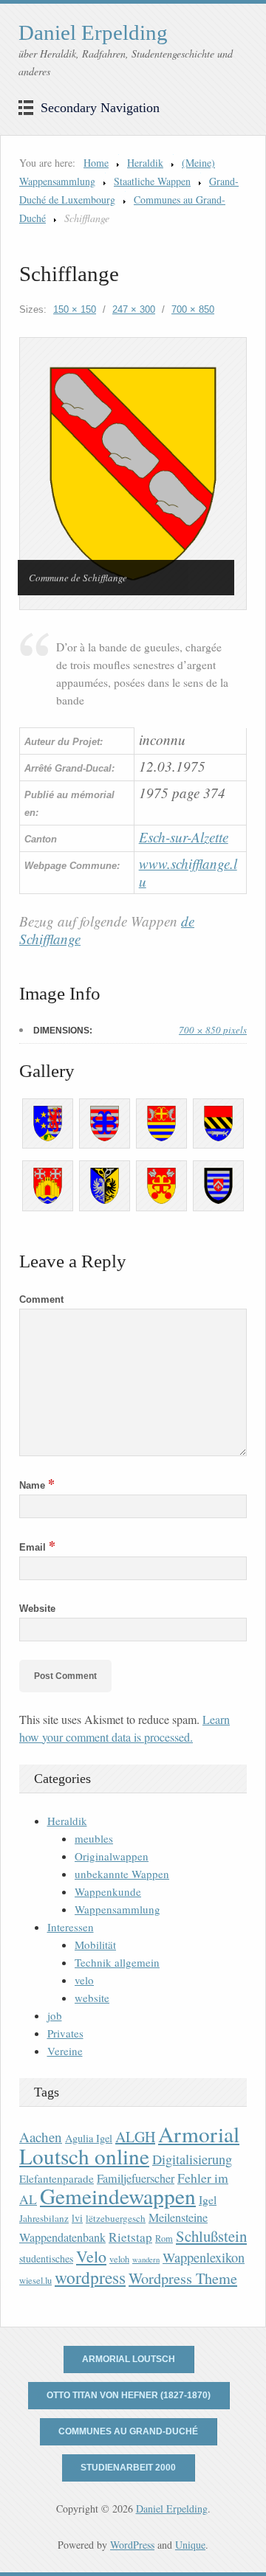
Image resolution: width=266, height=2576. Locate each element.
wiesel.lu (35, 2281)
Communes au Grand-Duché (128, 2431)
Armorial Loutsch (129, 2359)
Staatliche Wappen (152, 181)
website (92, 1998)
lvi (77, 2218)
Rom (164, 2239)
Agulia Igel (89, 2138)
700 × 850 (193, 309)
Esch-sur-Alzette (184, 837)
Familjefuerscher (136, 2178)
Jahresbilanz (44, 2218)
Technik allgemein (117, 1962)
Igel (208, 2199)
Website (37, 1609)
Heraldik (145, 163)
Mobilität (95, 1945)
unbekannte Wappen (122, 1874)
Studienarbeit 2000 (128, 2468)
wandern (146, 2260)
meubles (94, 1838)
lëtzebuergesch (116, 2218)
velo (84, 1980)
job (55, 2015)
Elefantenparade (57, 2178)
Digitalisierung (192, 2159)
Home (96, 163)
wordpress (90, 2277)
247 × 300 (134, 309)
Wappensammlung (117, 1909)
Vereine (65, 2051)
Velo (91, 2256)
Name (37, 1485)
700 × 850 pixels (213, 1030)
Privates (65, 2033)
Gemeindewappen (118, 2196)
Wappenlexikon (204, 2257)
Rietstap (130, 2237)
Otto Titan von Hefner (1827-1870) (129, 2395)
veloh (119, 2259)
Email (37, 1547)
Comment (41, 1299)
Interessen (71, 1927)
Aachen (41, 2137)
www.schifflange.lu (188, 872)
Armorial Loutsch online (129, 2145)
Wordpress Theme (183, 2278)
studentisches (46, 2258)
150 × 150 (75, 309)
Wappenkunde (108, 1891)
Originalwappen (112, 1856)
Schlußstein (211, 2236)
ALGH (135, 2137)
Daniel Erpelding (93, 32)
